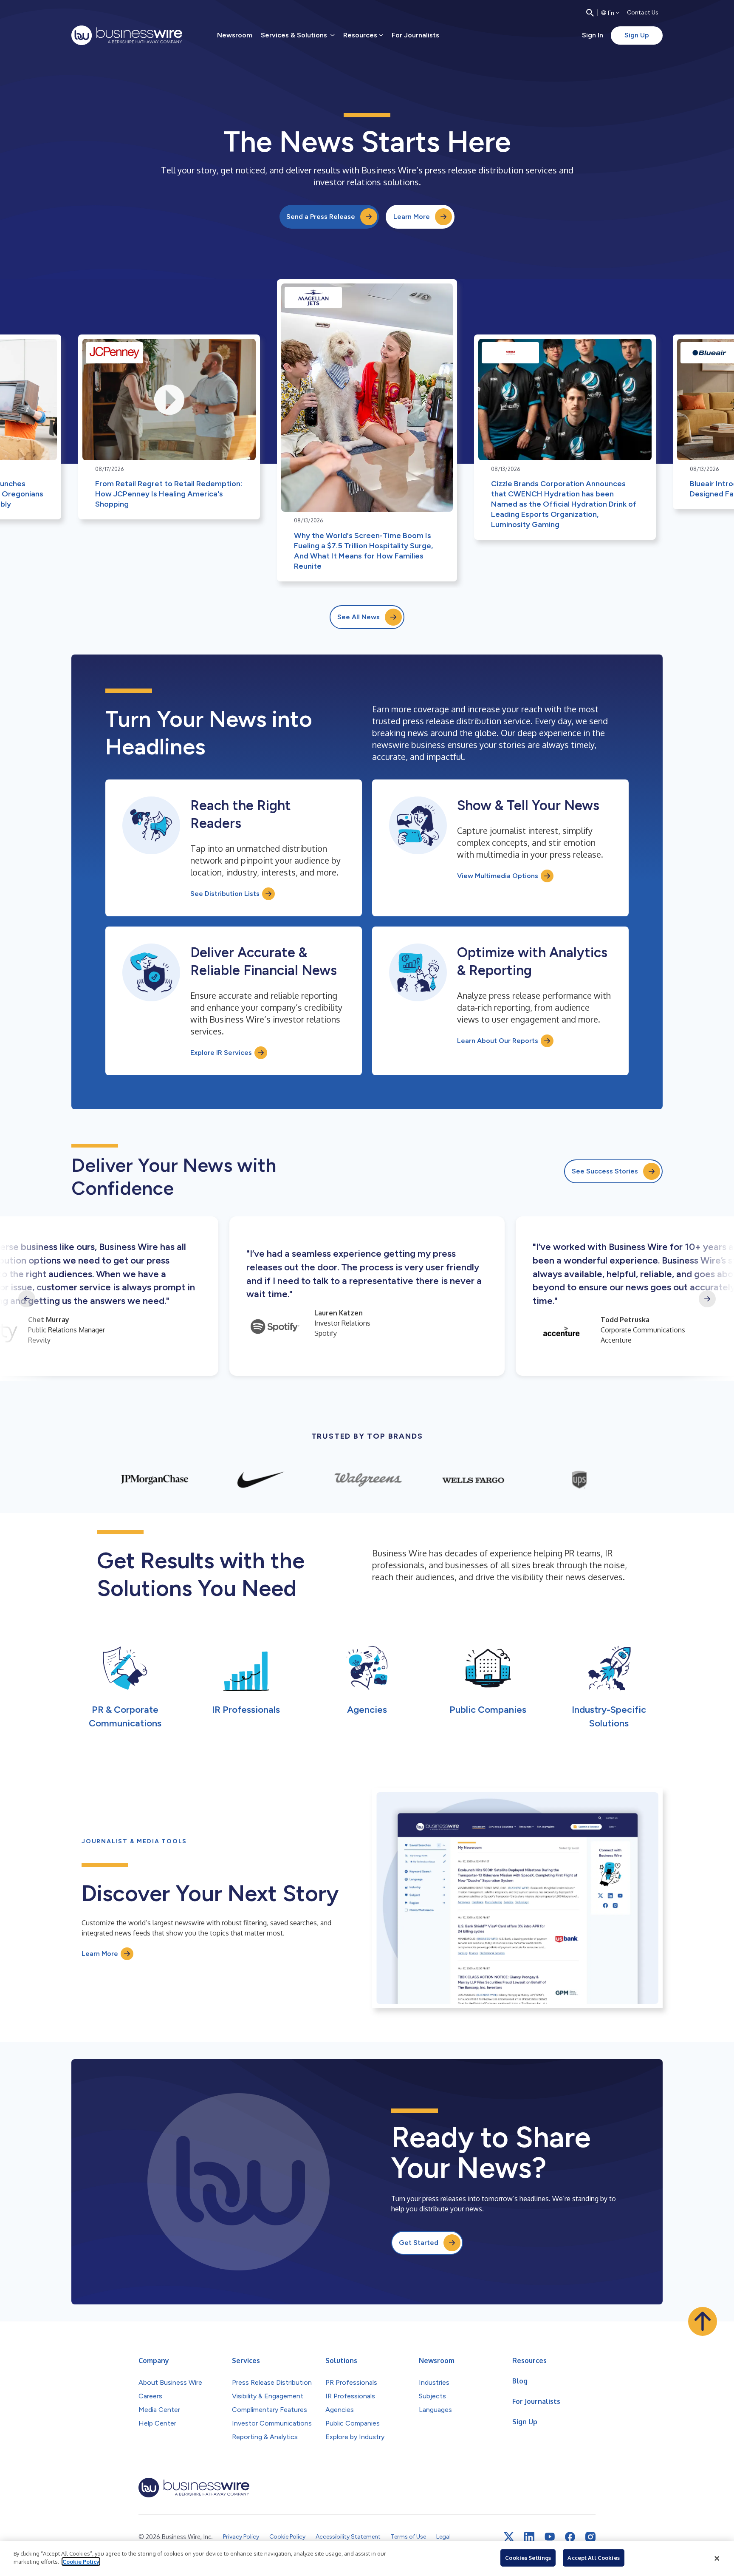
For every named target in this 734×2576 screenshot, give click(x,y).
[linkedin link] (529, 2537)
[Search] (590, 13)
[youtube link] (550, 2537)
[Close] (717, 2559)
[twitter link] (509, 2537)
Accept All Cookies (593, 2558)
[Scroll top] (703, 2321)
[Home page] (127, 35)
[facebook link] (570, 2537)
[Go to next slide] (707, 1299)
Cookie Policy (81, 2562)
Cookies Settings (528, 2558)
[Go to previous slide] (27, 1299)
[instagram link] (590, 2537)
